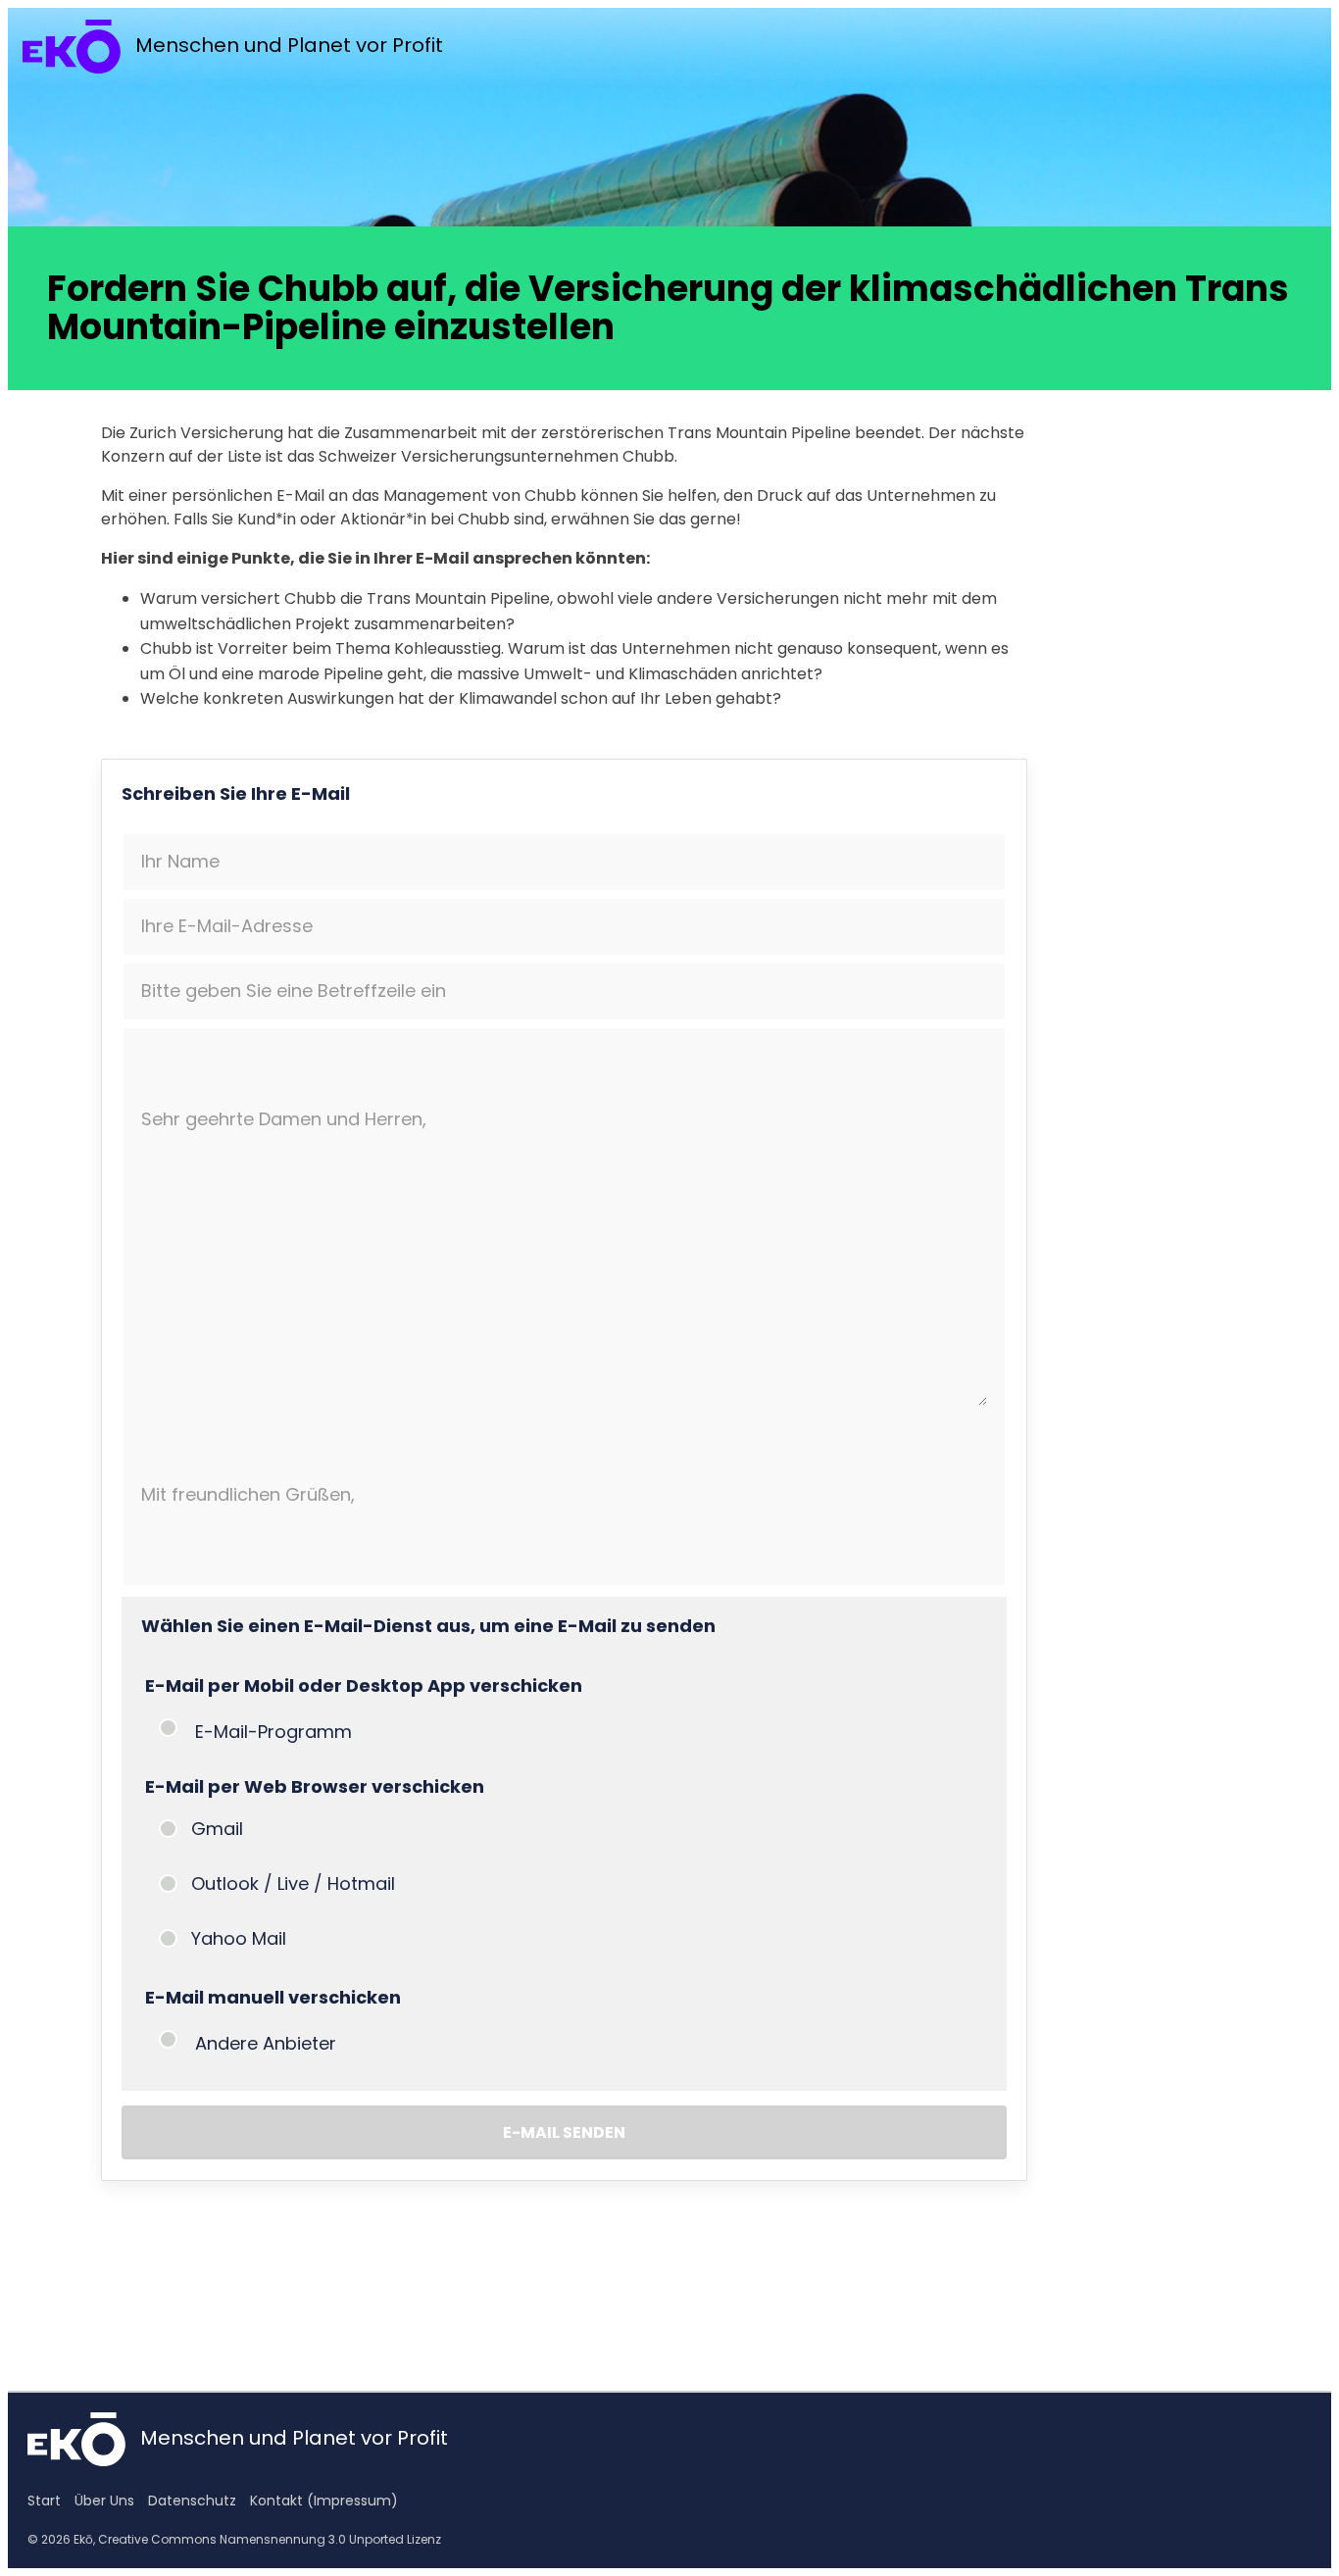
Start (44, 2501)
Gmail (217, 1829)
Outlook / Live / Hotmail (293, 1883)
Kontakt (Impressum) (324, 2501)
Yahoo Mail (239, 1938)
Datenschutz (192, 2501)
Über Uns (104, 2501)
